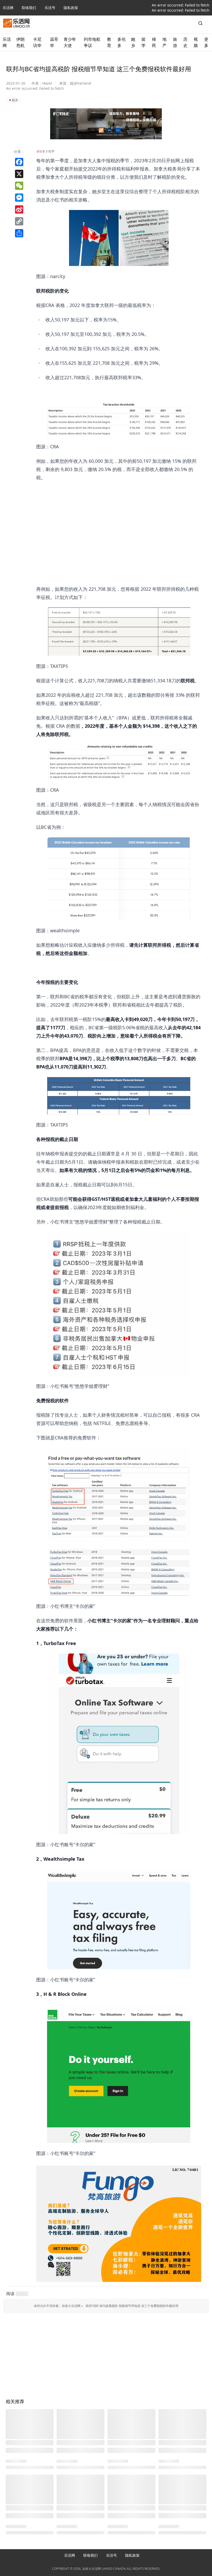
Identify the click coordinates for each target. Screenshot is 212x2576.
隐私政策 (71, 8)
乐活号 (50, 8)
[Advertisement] (119, 518)
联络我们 (29, 8)
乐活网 (8, 8)
